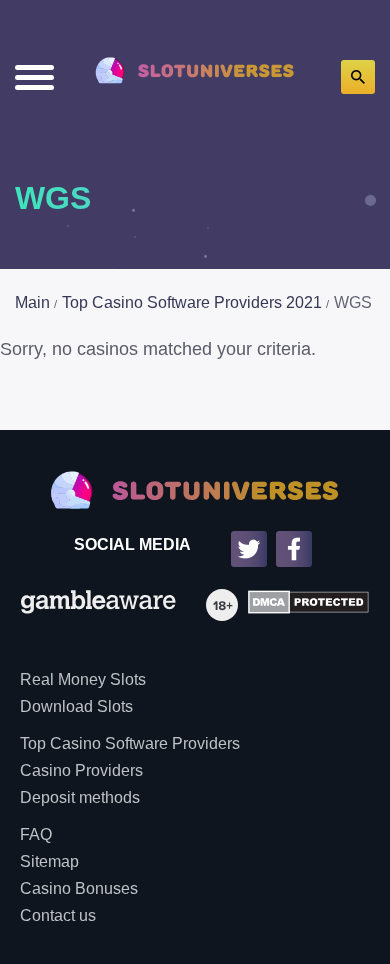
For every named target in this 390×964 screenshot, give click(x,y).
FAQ (36, 834)
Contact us (58, 915)
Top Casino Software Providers (130, 743)
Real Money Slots (83, 679)
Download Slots (76, 706)
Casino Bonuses (79, 888)
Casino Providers (81, 770)
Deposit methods (80, 797)
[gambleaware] (98, 605)
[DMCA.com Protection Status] (303, 605)
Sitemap (49, 861)
